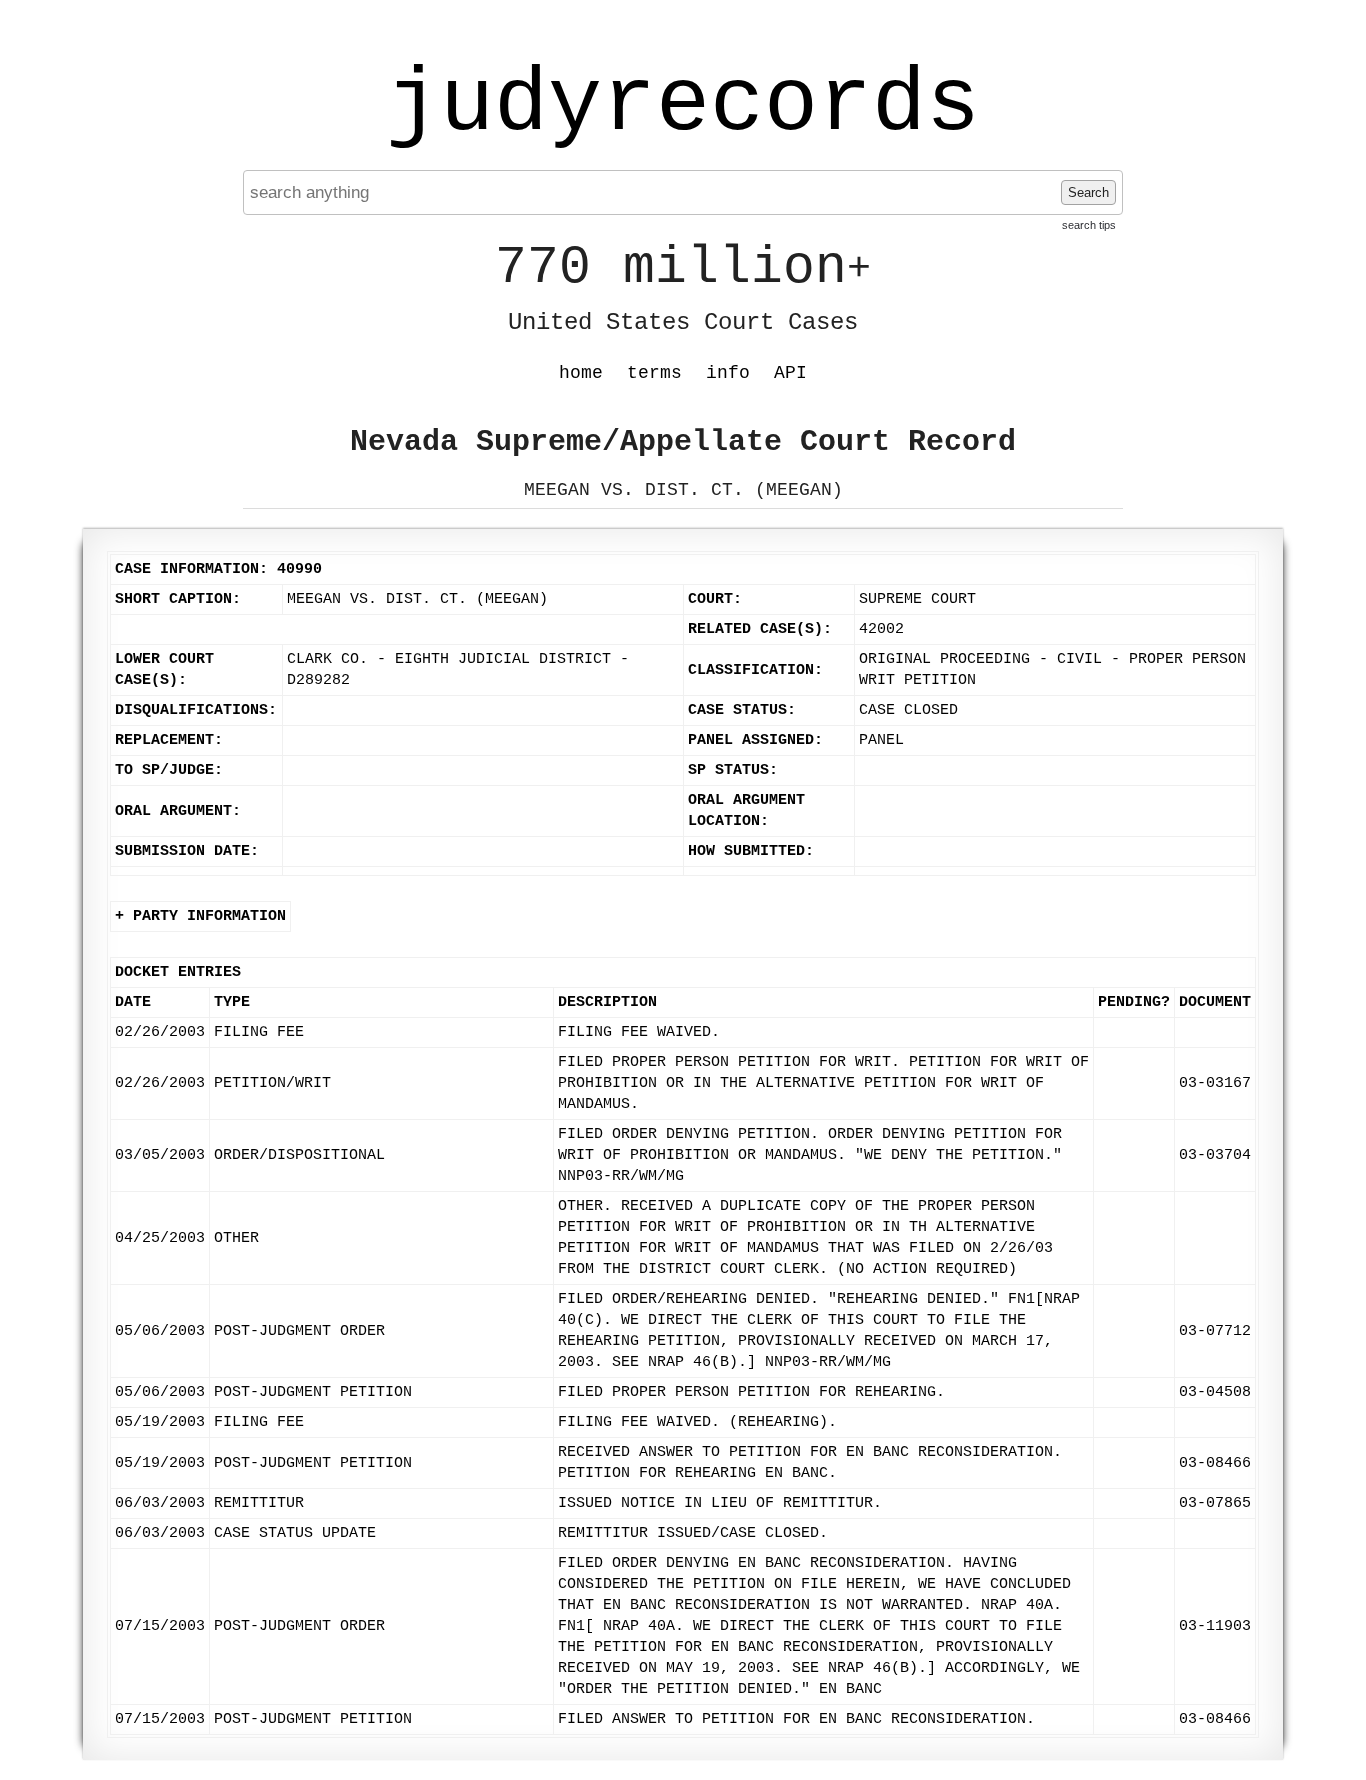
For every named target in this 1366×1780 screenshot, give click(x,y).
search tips (1089, 225)
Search (1088, 192)
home (581, 373)
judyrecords (683, 105)
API (790, 373)
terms (654, 373)
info (728, 373)
